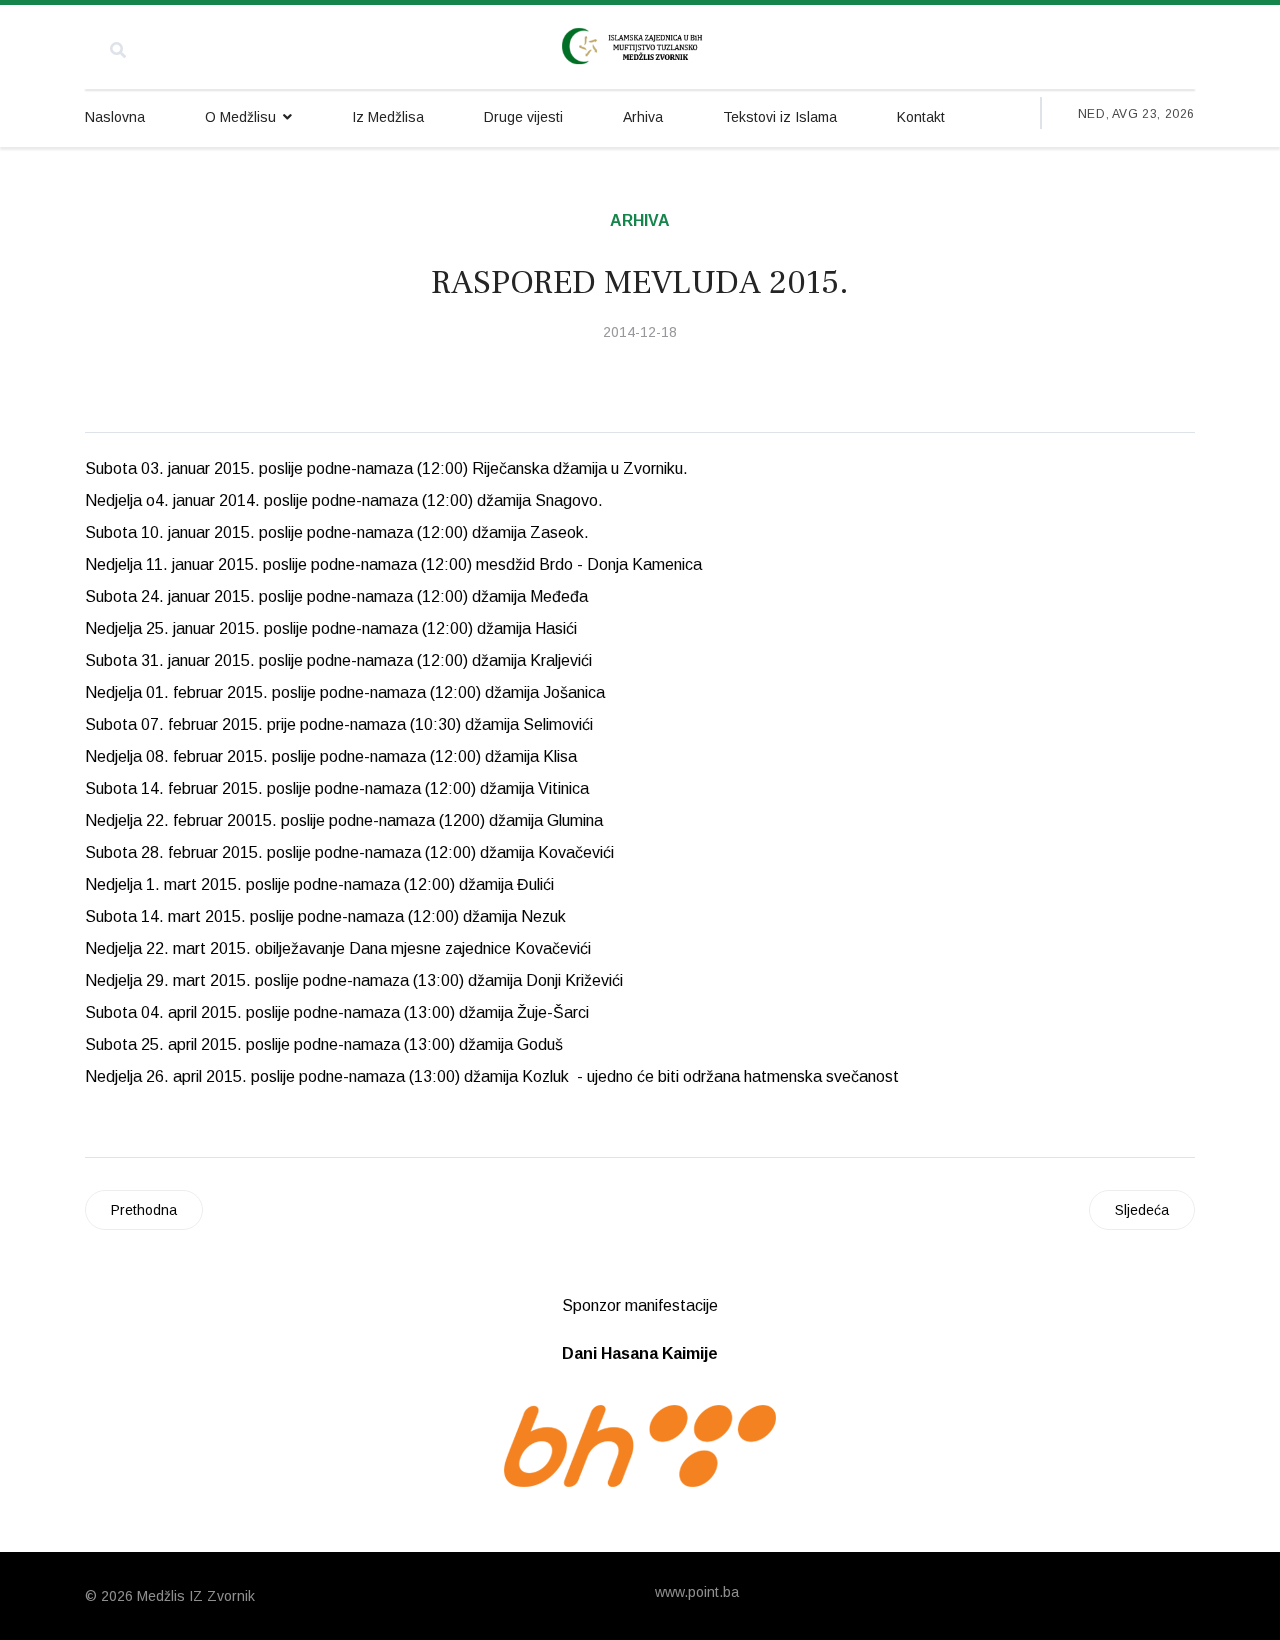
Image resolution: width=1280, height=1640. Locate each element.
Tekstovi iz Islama (780, 117)
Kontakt (921, 117)
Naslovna (115, 117)
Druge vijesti (523, 117)
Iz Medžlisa (388, 117)
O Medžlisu (240, 117)
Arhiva (643, 117)
